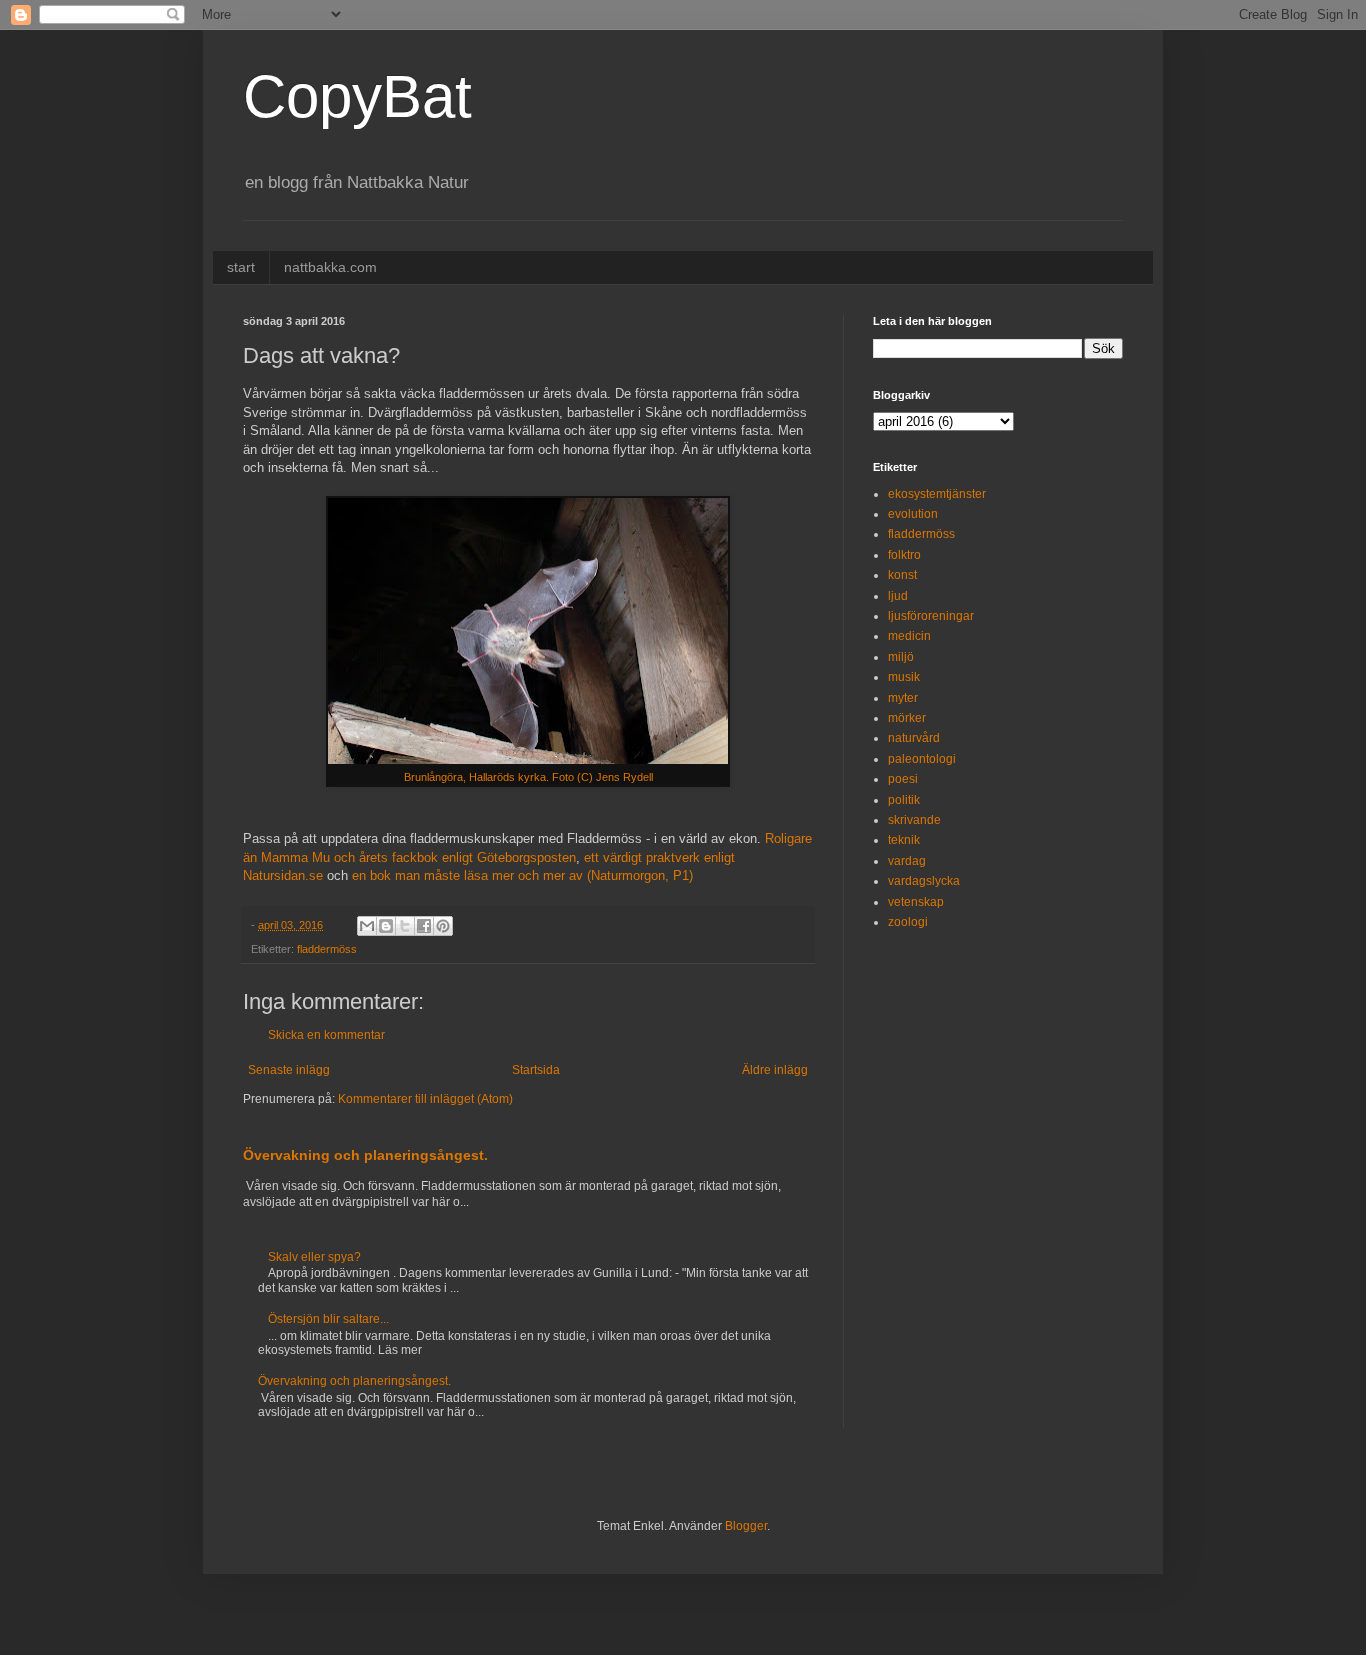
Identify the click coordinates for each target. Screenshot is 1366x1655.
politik (904, 800)
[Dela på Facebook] (424, 926)
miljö (901, 657)
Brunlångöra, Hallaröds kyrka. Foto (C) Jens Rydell (528, 777)
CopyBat (357, 96)
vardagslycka (924, 881)
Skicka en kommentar (326, 1035)
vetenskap (916, 902)
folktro (904, 555)
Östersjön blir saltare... (328, 1319)
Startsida (536, 1070)
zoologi (908, 922)
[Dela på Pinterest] (443, 926)
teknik (904, 840)
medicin (909, 636)
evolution (913, 514)
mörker (907, 718)
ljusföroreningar (931, 616)
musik (904, 677)
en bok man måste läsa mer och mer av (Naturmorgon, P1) (522, 875)
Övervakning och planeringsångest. (365, 1155)
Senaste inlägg (289, 1070)
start (241, 267)
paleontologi (922, 759)
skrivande (914, 820)
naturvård (914, 738)
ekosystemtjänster (937, 494)
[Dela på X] (405, 926)
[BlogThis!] (386, 926)
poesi (903, 779)
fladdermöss (327, 949)
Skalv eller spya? (314, 1257)
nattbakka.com (330, 267)
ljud (898, 596)
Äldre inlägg (775, 1070)
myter (903, 698)
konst (902, 575)
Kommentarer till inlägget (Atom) (425, 1099)
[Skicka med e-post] (367, 926)
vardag (907, 861)
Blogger (746, 1526)
